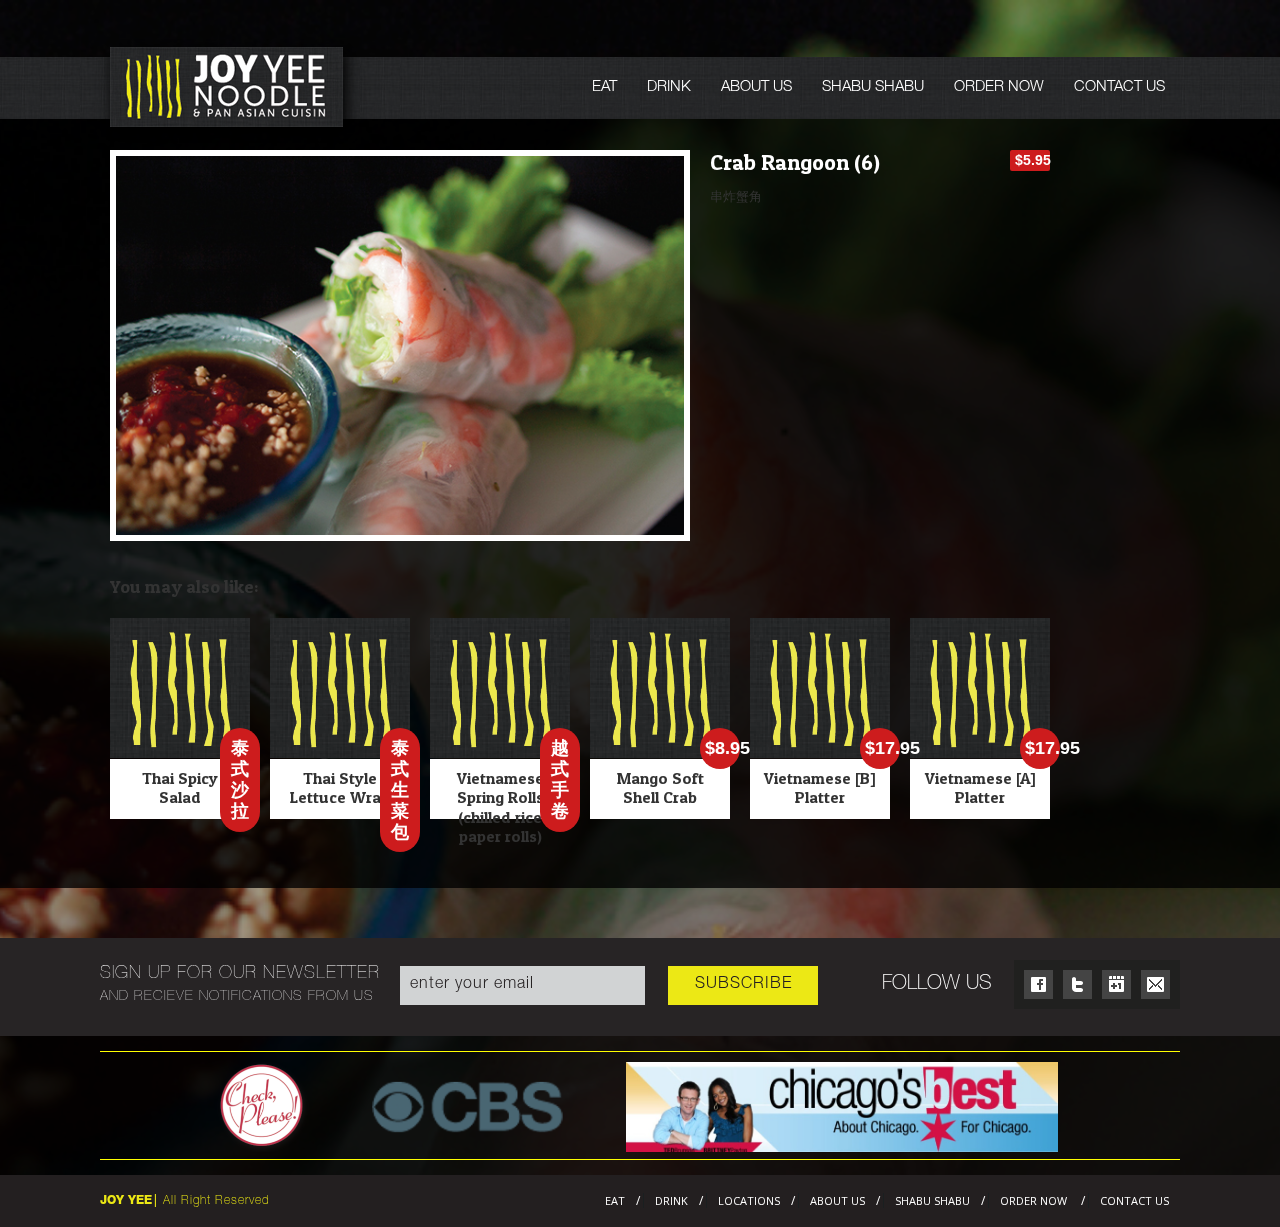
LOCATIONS (749, 1200)
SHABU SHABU (873, 87)
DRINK (669, 87)
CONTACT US (1119, 87)
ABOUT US (756, 87)
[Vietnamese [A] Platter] (980, 753)
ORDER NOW (999, 87)
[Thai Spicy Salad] (180, 753)
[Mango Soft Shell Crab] (660, 753)
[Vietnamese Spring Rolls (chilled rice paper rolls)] (500, 753)
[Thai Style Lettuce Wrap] (340, 753)
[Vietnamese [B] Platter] (820, 753)
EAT (604, 87)
